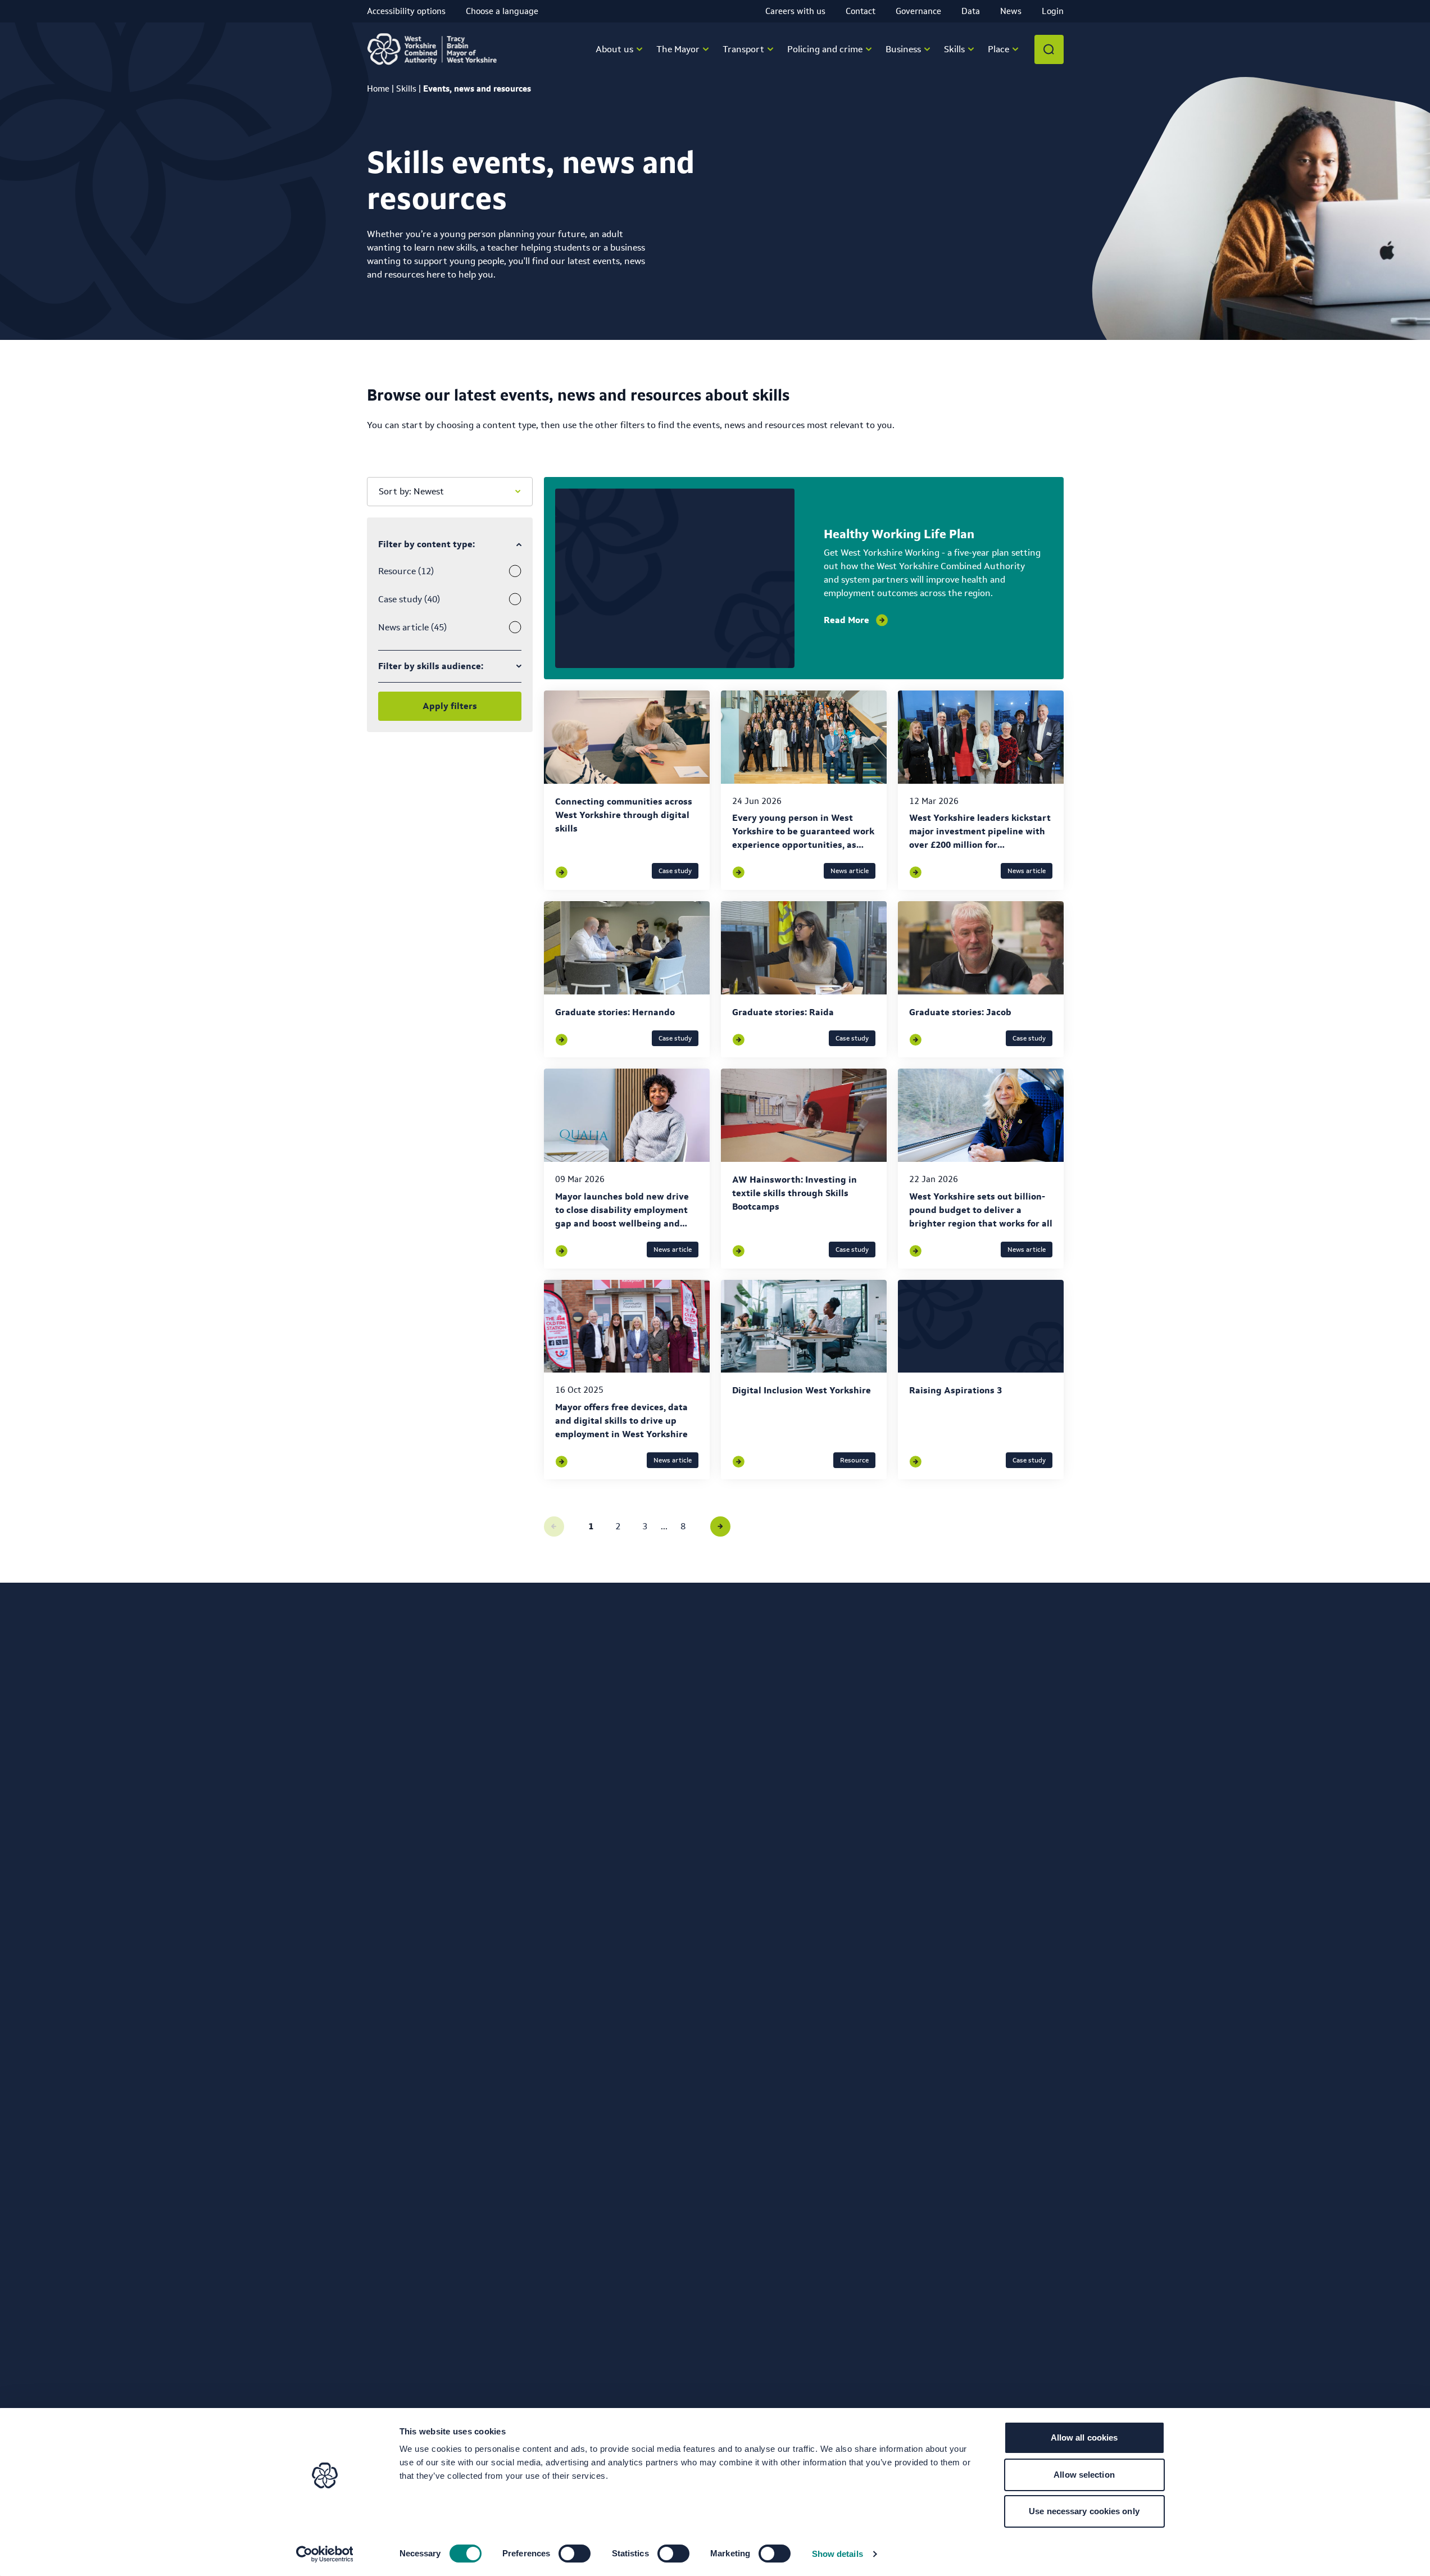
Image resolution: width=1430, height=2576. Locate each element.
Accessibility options (406, 11)
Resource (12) (406, 571)
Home (378, 88)
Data (971, 11)
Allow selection (1084, 2475)
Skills (406, 88)
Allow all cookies (1084, 2438)
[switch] (575, 2554)
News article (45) (412, 627)
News (1011, 11)
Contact (861, 11)
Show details (837, 2554)
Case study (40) (409, 599)
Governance (918, 11)
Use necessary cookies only (1084, 2511)
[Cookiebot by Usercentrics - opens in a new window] (324, 2554)
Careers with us (795, 11)
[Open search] (1049, 49)
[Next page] (720, 1526)
